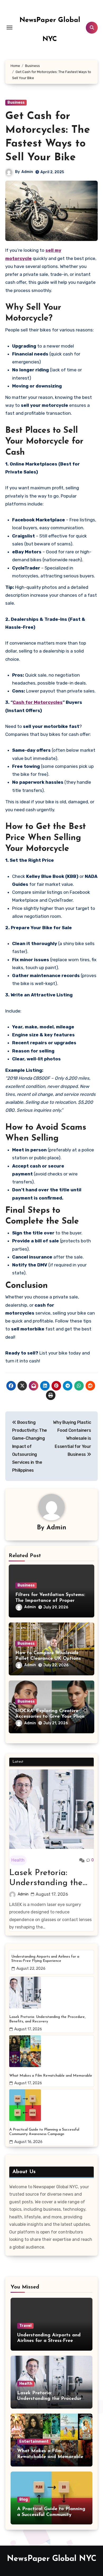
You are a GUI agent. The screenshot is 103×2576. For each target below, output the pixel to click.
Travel (25, 2326)
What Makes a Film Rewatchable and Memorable (51, 2076)
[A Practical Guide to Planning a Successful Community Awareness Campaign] (51, 2105)
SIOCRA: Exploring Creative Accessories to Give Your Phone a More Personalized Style (51, 1717)
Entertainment (34, 2441)
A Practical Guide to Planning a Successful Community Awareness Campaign (44, 2132)
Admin (27, 172)
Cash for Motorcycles (38, 702)
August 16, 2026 (28, 2142)
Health (18, 1860)
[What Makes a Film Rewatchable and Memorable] (51, 2051)
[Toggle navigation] (10, 28)
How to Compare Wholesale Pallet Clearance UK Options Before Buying (48, 1659)
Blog (24, 2499)
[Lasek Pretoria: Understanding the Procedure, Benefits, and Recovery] (51, 1809)
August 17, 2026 (52, 1894)
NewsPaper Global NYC (52, 2559)
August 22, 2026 (31, 1969)
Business (16, 102)
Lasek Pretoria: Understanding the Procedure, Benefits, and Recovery (47, 1879)
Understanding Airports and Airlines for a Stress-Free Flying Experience (45, 1959)
